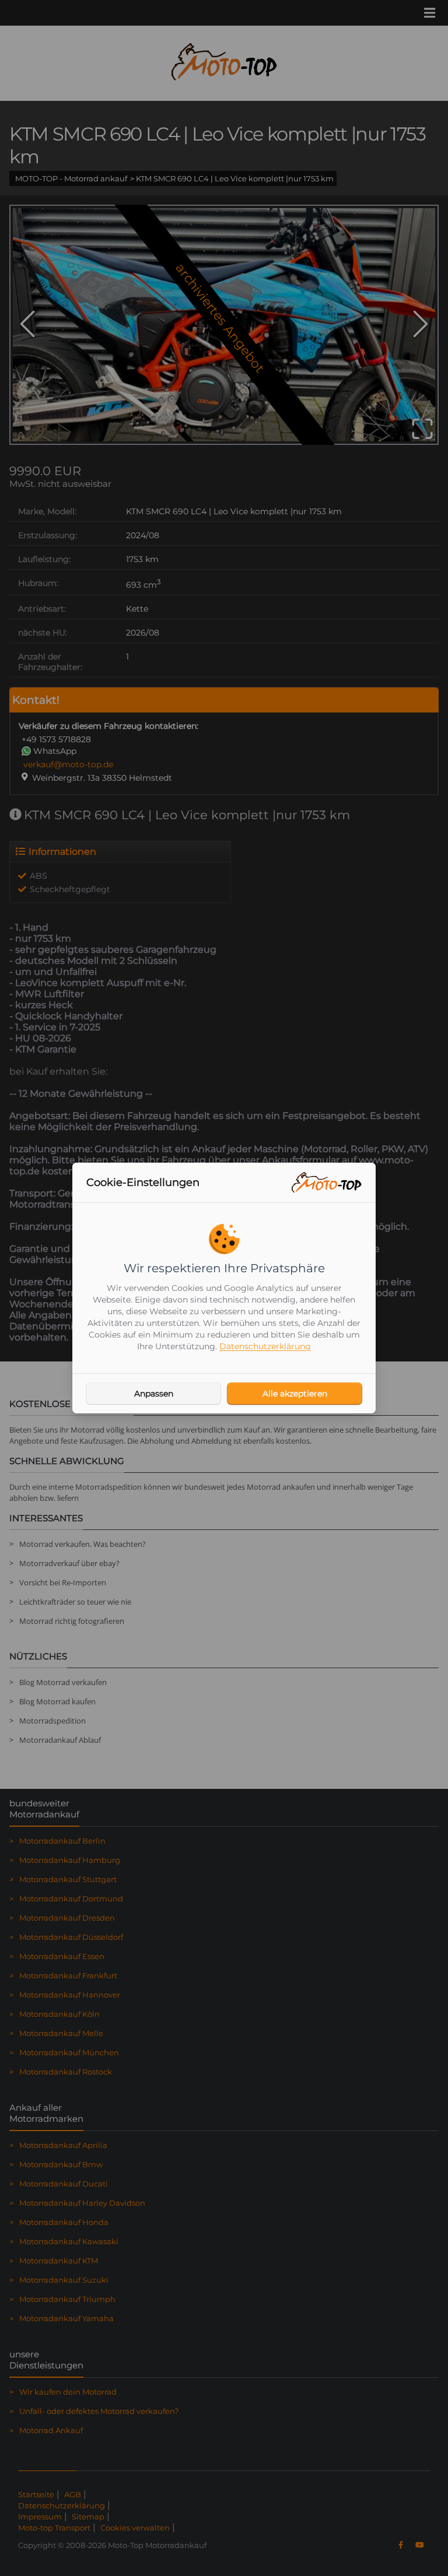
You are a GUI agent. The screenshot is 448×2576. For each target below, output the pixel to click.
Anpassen (154, 1394)
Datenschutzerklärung (265, 1346)
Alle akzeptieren (295, 1394)
